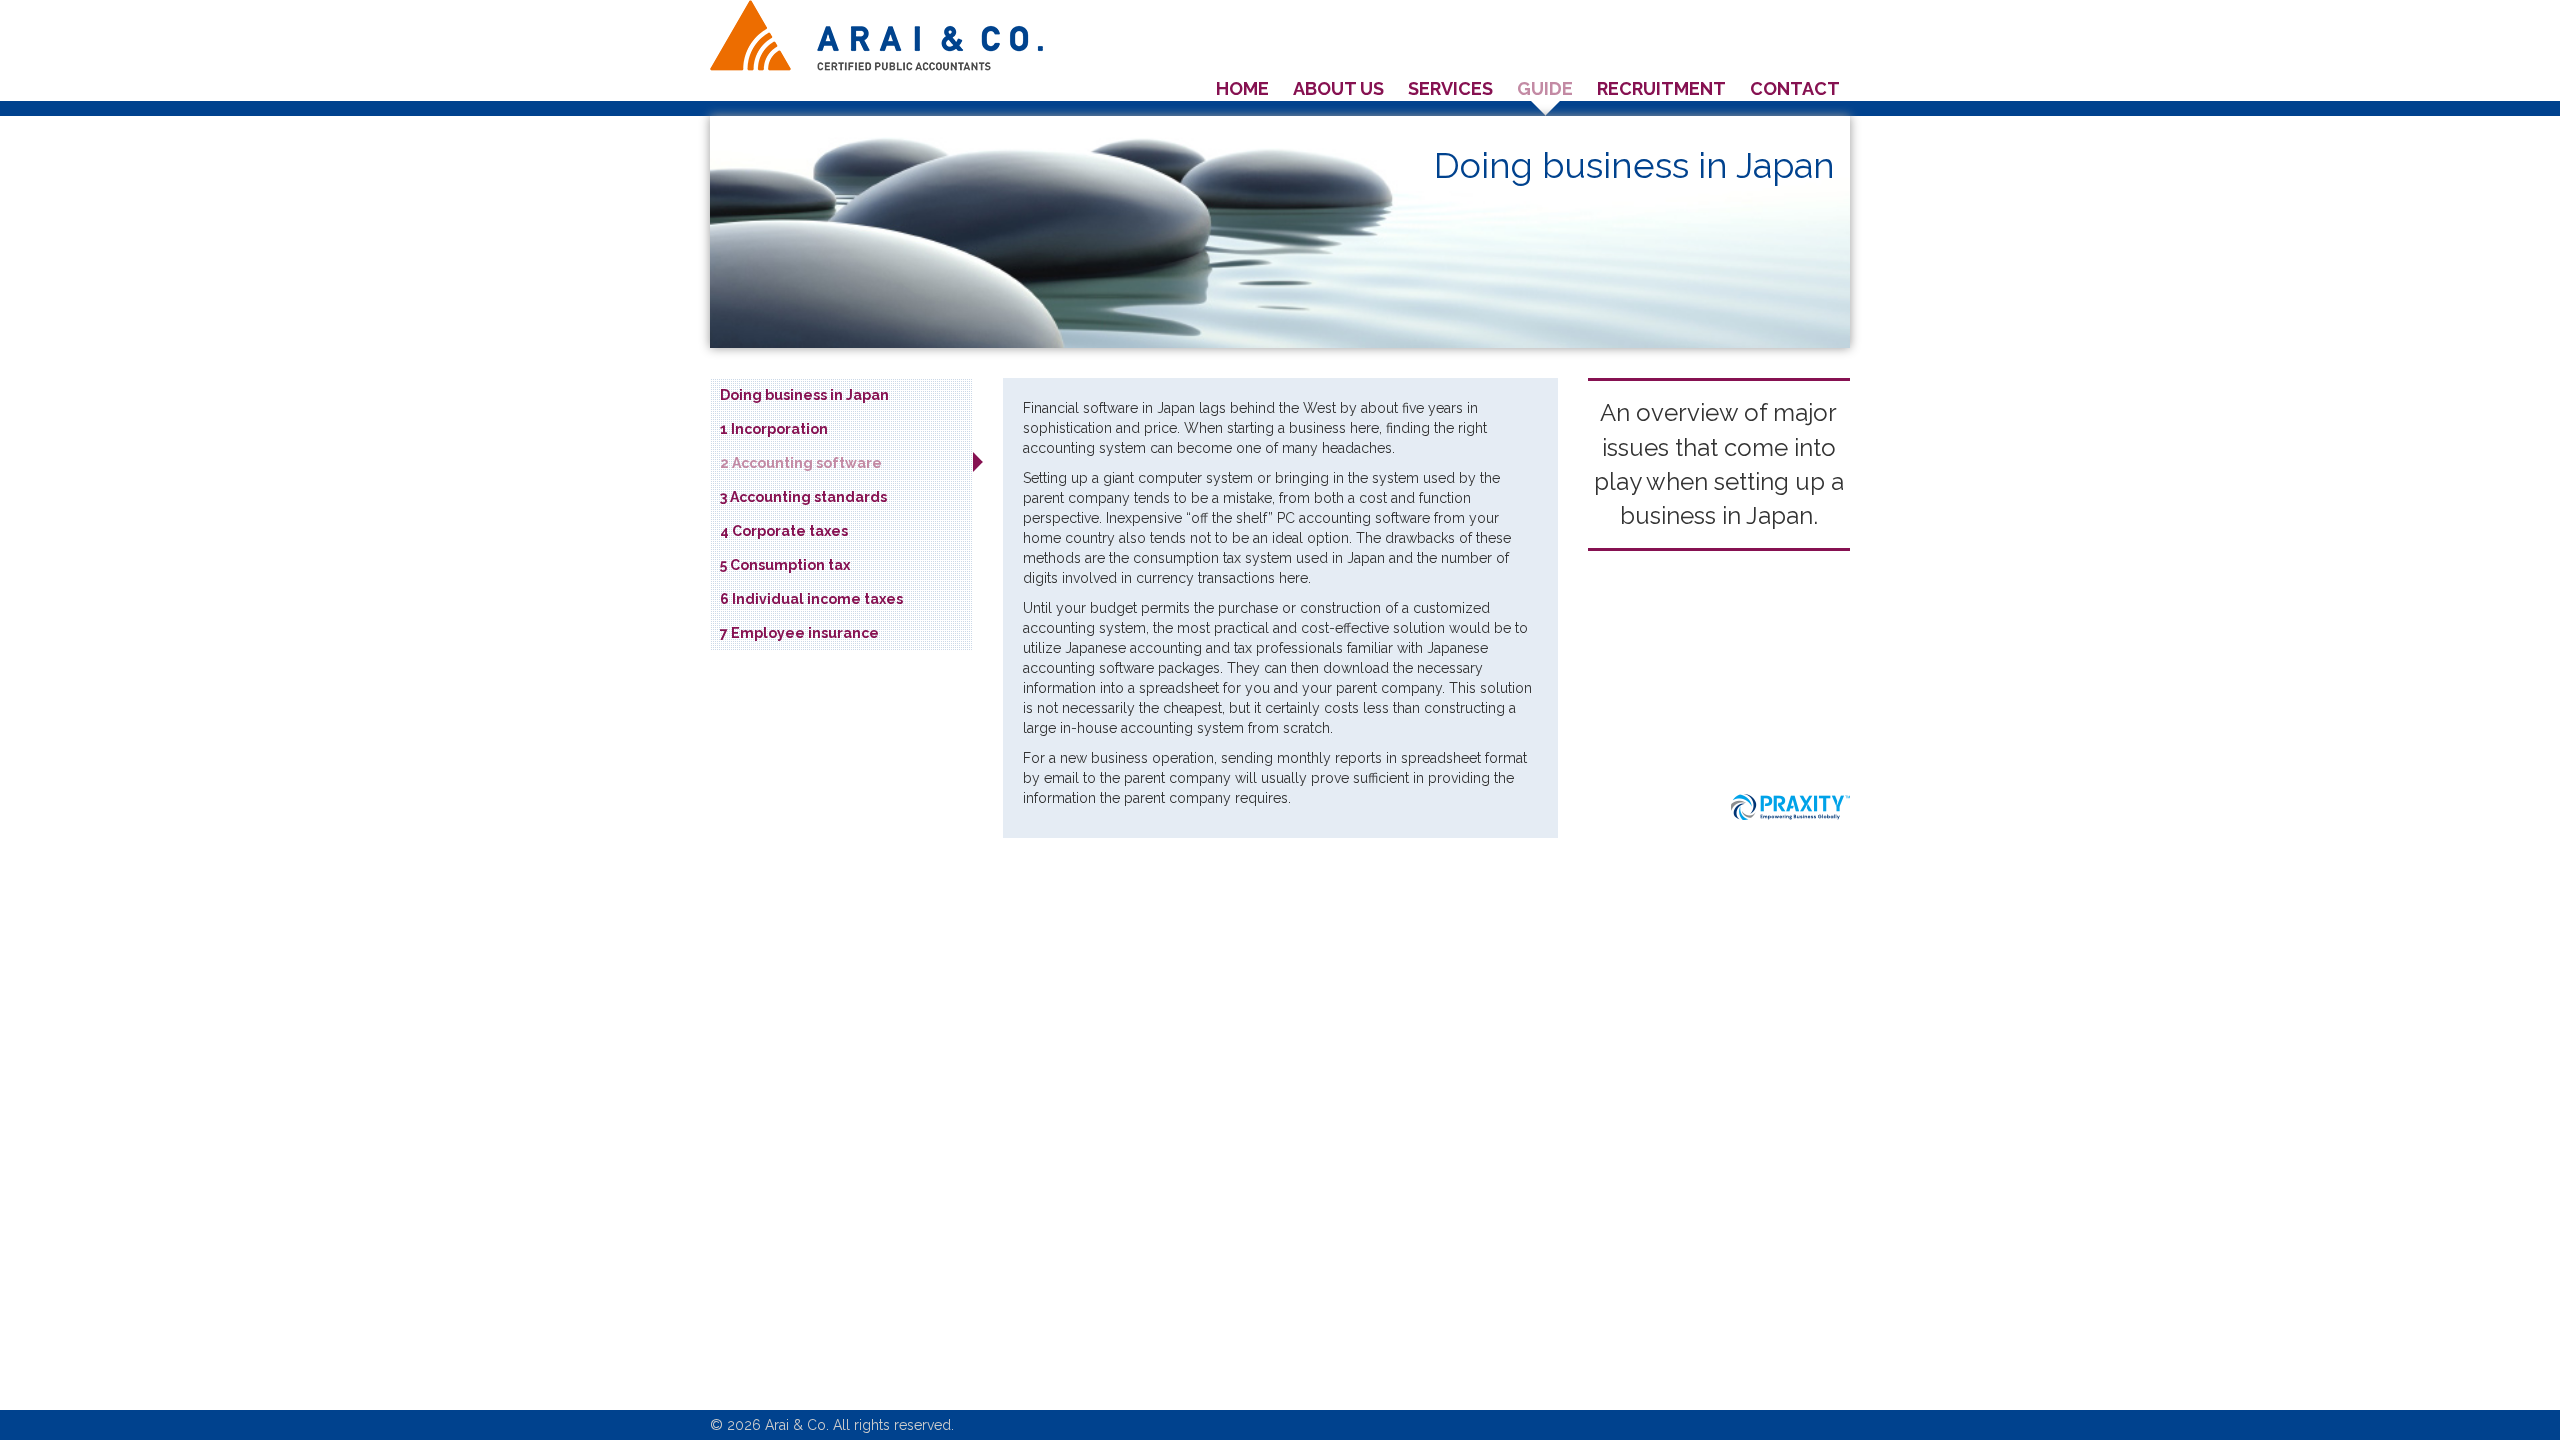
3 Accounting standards (803, 497)
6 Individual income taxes (811, 599)
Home (1242, 88)
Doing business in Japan (804, 395)
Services (1450, 88)
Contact (1795, 88)
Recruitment (1661, 88)
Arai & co (876, 35)
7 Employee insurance (799, 633)
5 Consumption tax (785, 565)
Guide (1545, 88)
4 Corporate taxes (784, 531)
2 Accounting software (801, 463)
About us (1338, 88)
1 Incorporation (774, 429)
